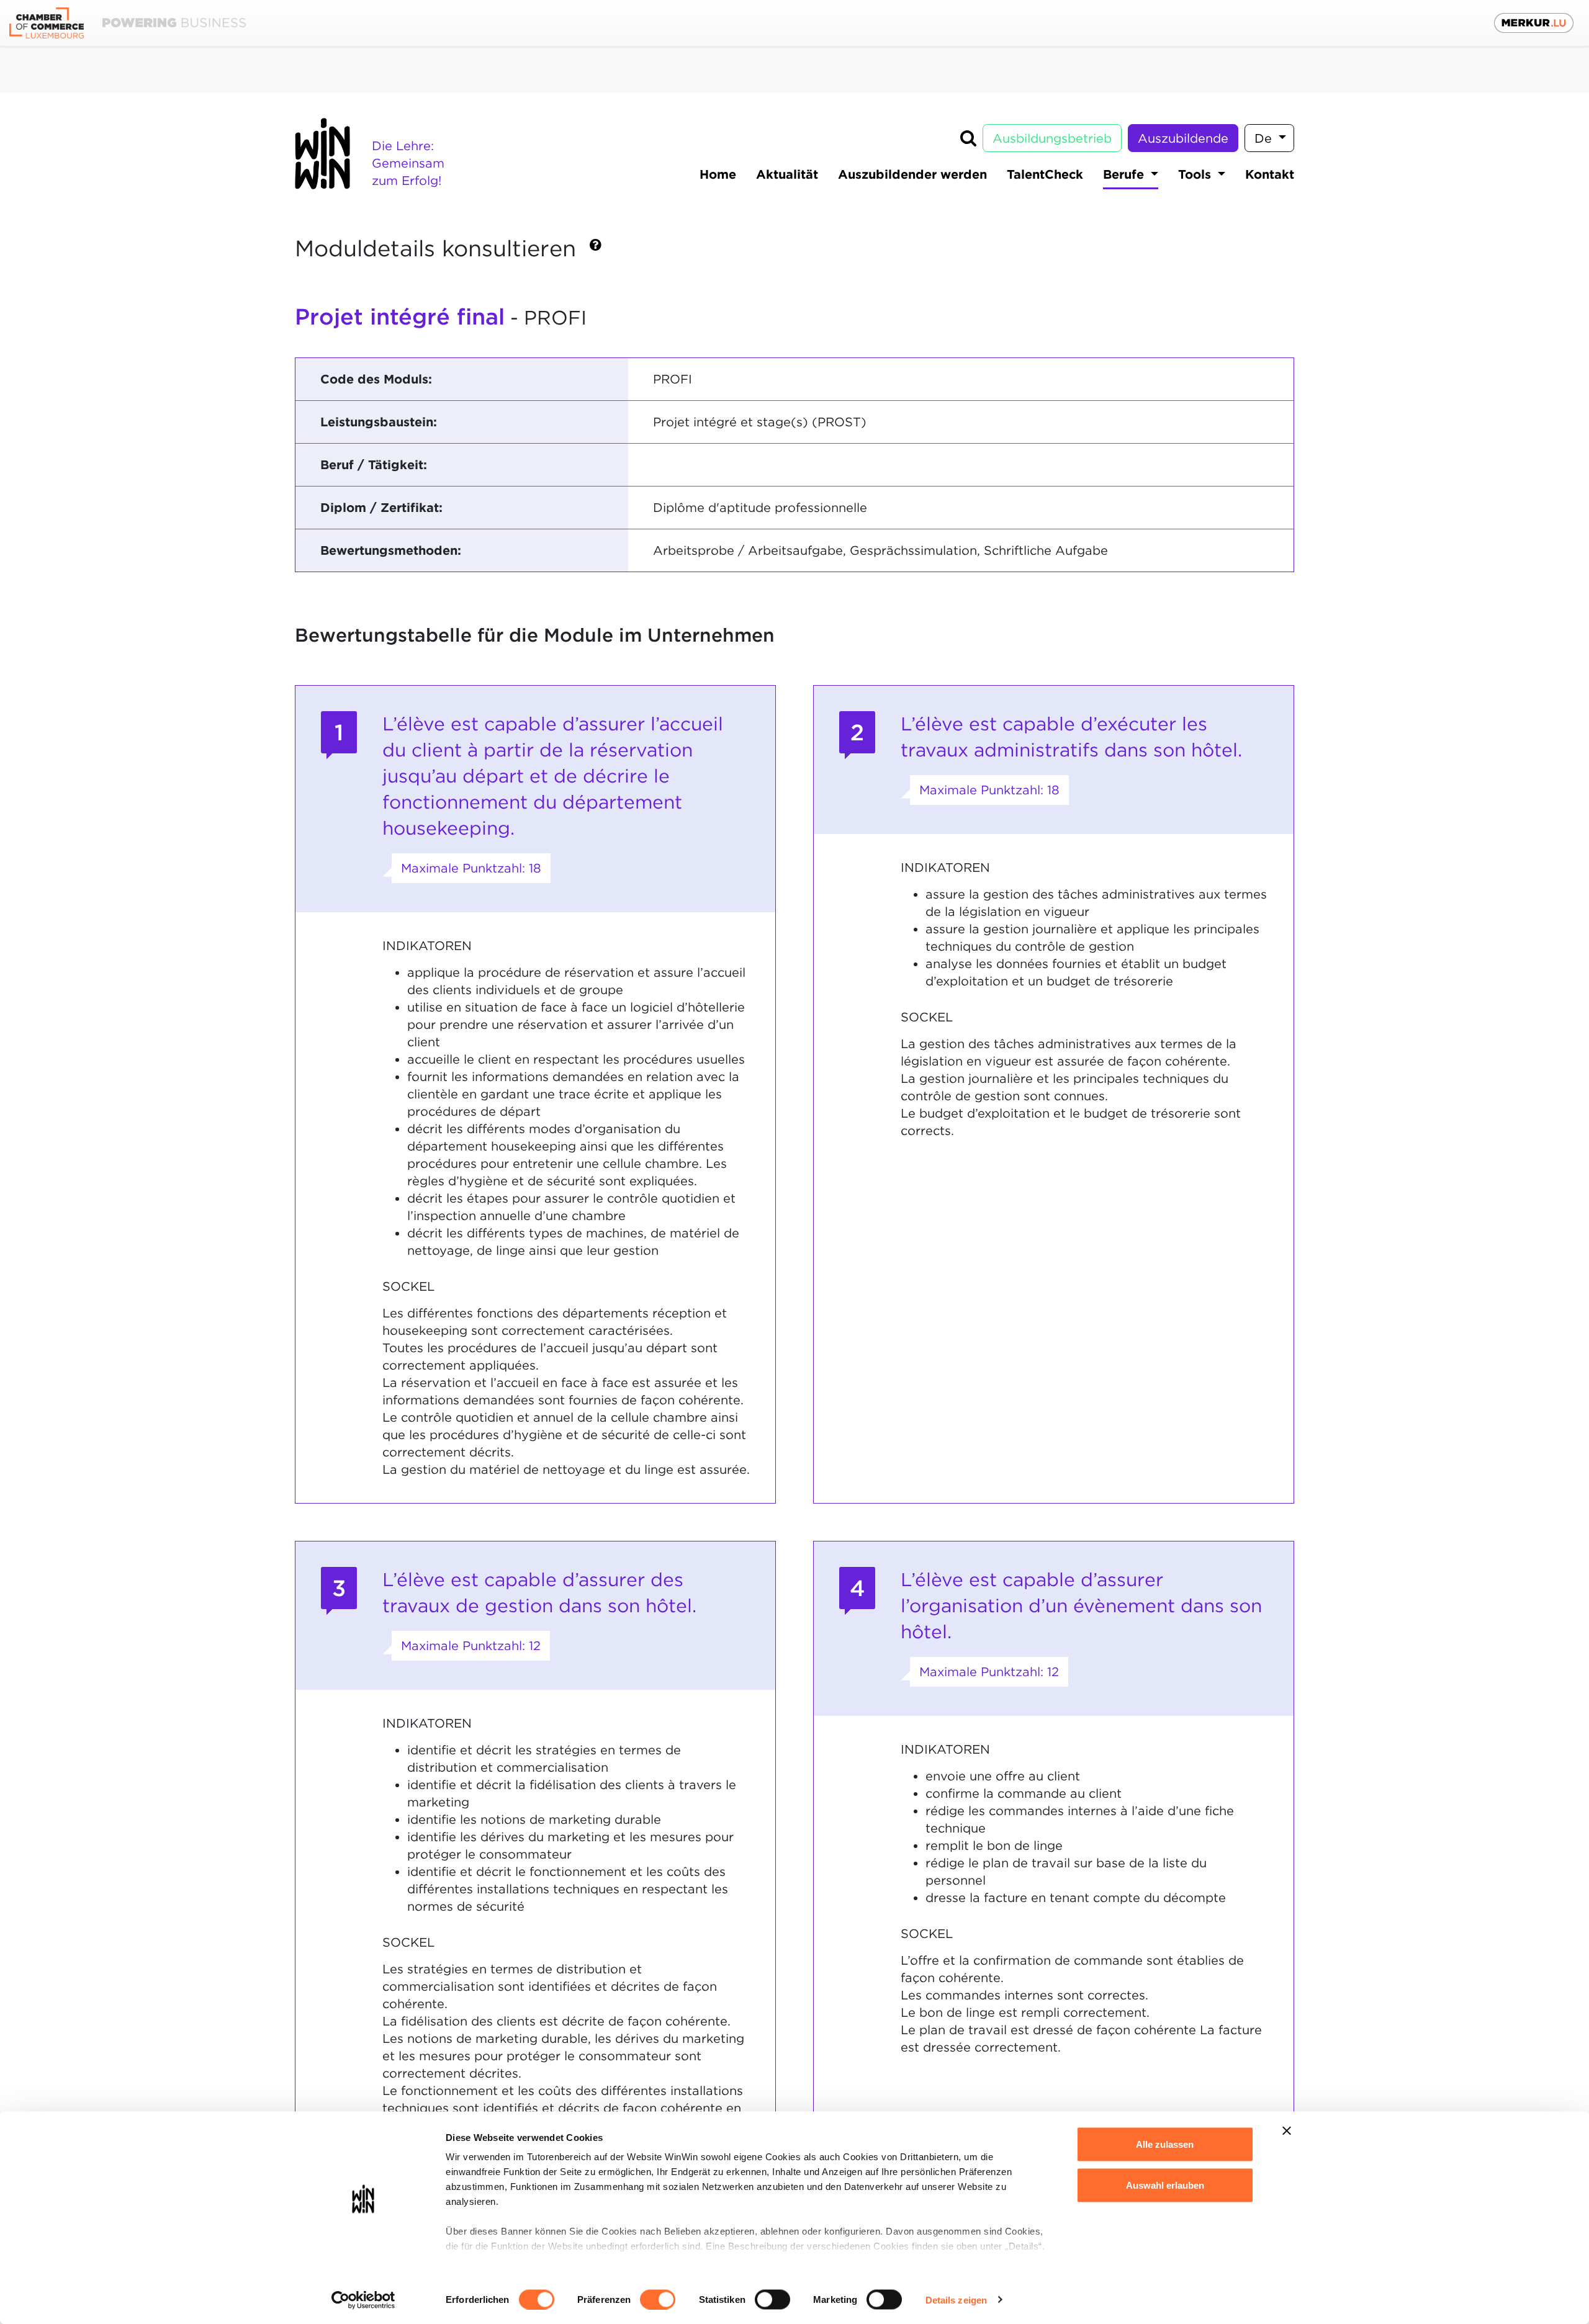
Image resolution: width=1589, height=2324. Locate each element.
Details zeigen (956, 2299)
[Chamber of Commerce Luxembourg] (128, 23)
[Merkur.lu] (1534, 23)
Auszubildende (1183, 138)
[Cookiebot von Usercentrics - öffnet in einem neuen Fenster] (363, 2300)
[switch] (658, 2299)
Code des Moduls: (376, 379)
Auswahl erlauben (1165, 2185)
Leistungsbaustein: (379, 422)
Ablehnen (1165, 2226)
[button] (596, 250)
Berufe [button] (1125, 174)
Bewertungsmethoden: (391, 550)
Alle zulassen (1165, 2144)
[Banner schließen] (1287, 2131)
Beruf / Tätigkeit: (374, 465)
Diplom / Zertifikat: (381, 508)
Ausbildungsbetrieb (1052, 138)
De (1265, 138)
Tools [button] (1196, 174)
